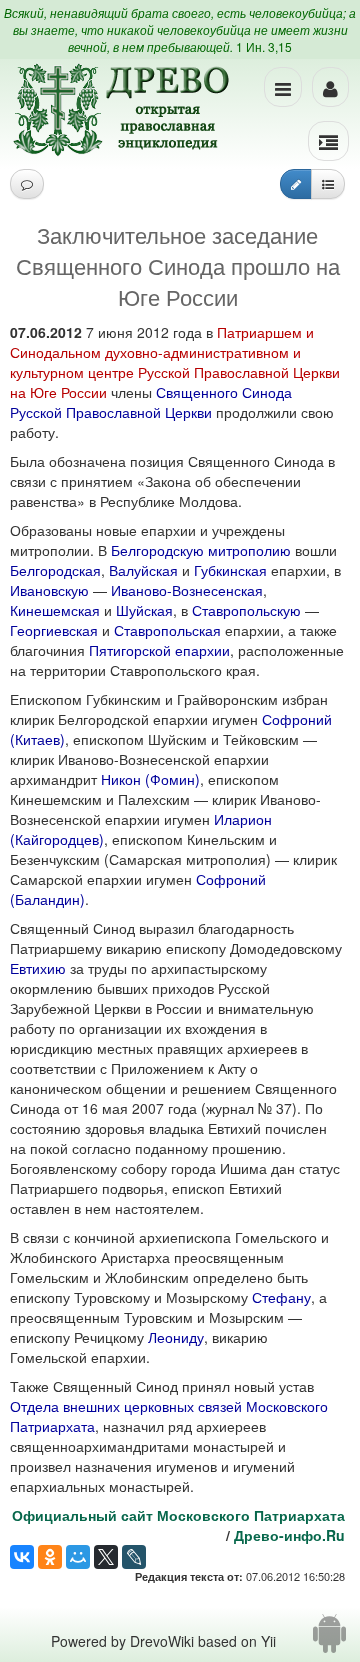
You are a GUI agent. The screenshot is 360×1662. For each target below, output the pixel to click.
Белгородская (55, 570)
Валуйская (143, 570)
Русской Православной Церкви (111, 412)
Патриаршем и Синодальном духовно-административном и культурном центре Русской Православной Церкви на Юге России (175, 362)
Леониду (176, 1337)
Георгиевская (54, 630)
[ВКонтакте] (22, 1557)
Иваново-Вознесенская (187, 590)
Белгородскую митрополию (201, 550)
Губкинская (230, 570)
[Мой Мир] (78, 1557)
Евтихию (38, 968)
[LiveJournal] (134, 1557)
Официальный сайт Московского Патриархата (178, 1515)
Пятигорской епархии (159, 650)
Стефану (281, 1297)
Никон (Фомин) (150, 779)
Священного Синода (224, 392)
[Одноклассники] (50, 1557)
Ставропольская (167, 630)
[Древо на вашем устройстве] (329, 1641)
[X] (106, 1557)
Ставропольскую (246, 610)
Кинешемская (55, 610)
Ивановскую (49, 590)
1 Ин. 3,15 (264, 46)
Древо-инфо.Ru (289, 1535)
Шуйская (144, 610)
